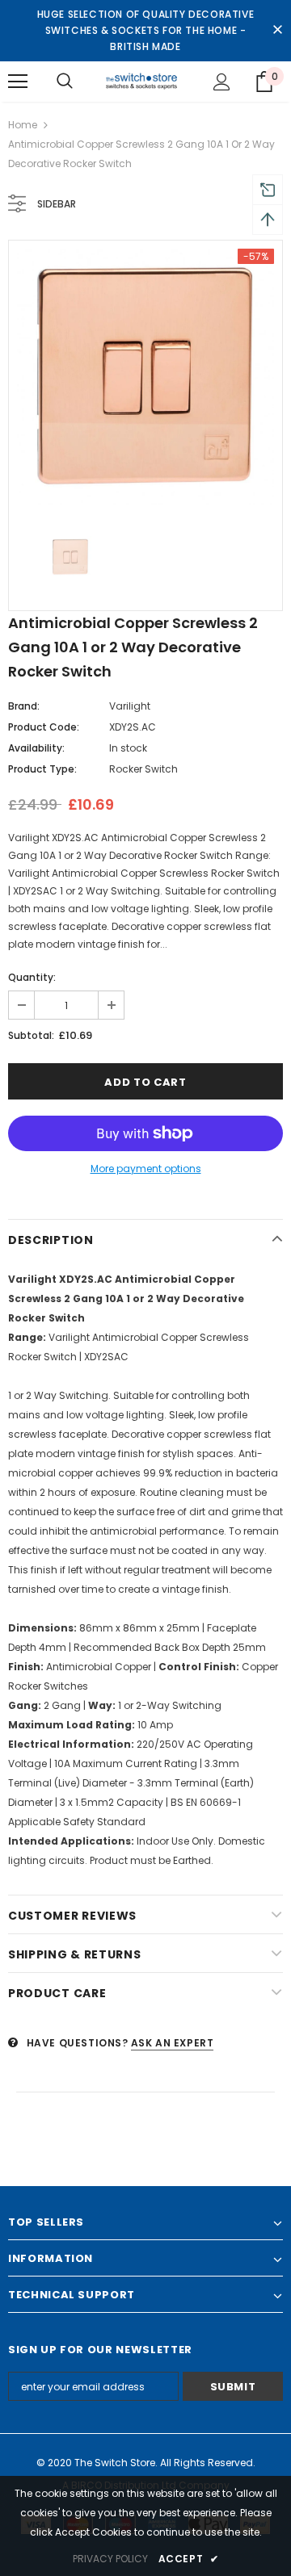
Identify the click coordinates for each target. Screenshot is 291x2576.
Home (23, 125)
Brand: (24, 706)
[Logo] (143, 82)
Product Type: (42, 769)
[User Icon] (222, 82)
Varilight (130, 706)
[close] (277, 31)
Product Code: (44, 727)
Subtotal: (31, 1035)
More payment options (146, 1169)
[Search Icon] (65, 82)
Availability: (36, 748)
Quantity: (32, 977)
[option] (145, 377)
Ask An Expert (173, 2043)
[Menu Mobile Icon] (18, 82)
